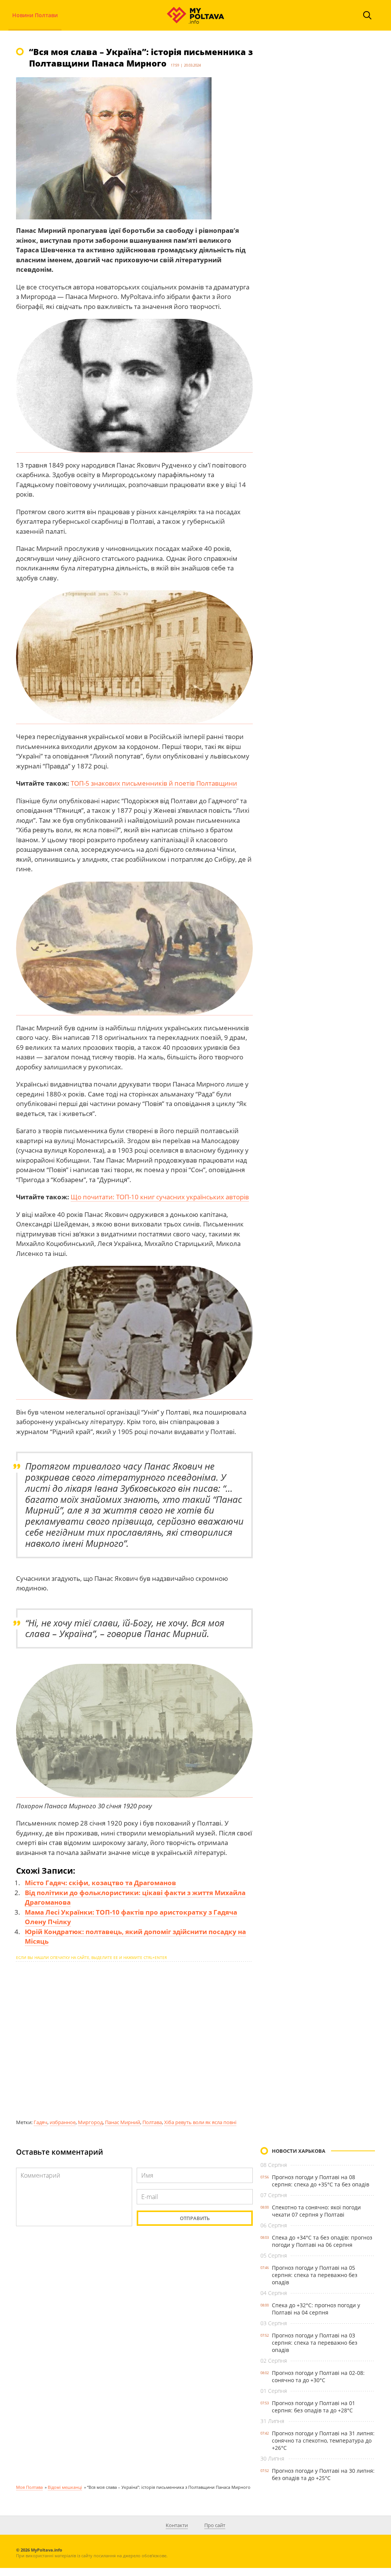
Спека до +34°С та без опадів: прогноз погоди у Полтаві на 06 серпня (322, 2241)
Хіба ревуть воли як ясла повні (200, 2122)
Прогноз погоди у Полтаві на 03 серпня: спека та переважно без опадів (315, 2343)
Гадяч (40, 2122)
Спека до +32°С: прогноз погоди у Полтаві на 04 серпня (316, 2309)
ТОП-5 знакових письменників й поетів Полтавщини (154, 783)
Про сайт (215, 2525)
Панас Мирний (123, 2122)
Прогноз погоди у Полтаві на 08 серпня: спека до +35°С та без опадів (321, 2181)
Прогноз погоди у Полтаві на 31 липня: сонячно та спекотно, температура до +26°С (323, 2440)
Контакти (177, 2525)
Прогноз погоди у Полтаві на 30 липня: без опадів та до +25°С (323, 2474)
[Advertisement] (134, 2040)
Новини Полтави (35, 15)
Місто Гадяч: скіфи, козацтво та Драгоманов (100, 1883)
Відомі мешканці (65, 2487)
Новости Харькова (299, 2151)
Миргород (90, 2122)
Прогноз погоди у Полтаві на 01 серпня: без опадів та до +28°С (313, 2407)
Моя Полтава (29, 2487)
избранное (63, 2122)
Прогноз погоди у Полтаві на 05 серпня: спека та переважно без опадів (315, 2275)
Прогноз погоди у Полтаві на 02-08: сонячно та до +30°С (318, 2376)
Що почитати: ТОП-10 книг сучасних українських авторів (160, 1197)
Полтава (152, 2122)
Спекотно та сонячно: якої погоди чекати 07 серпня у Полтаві (316, 2211)
